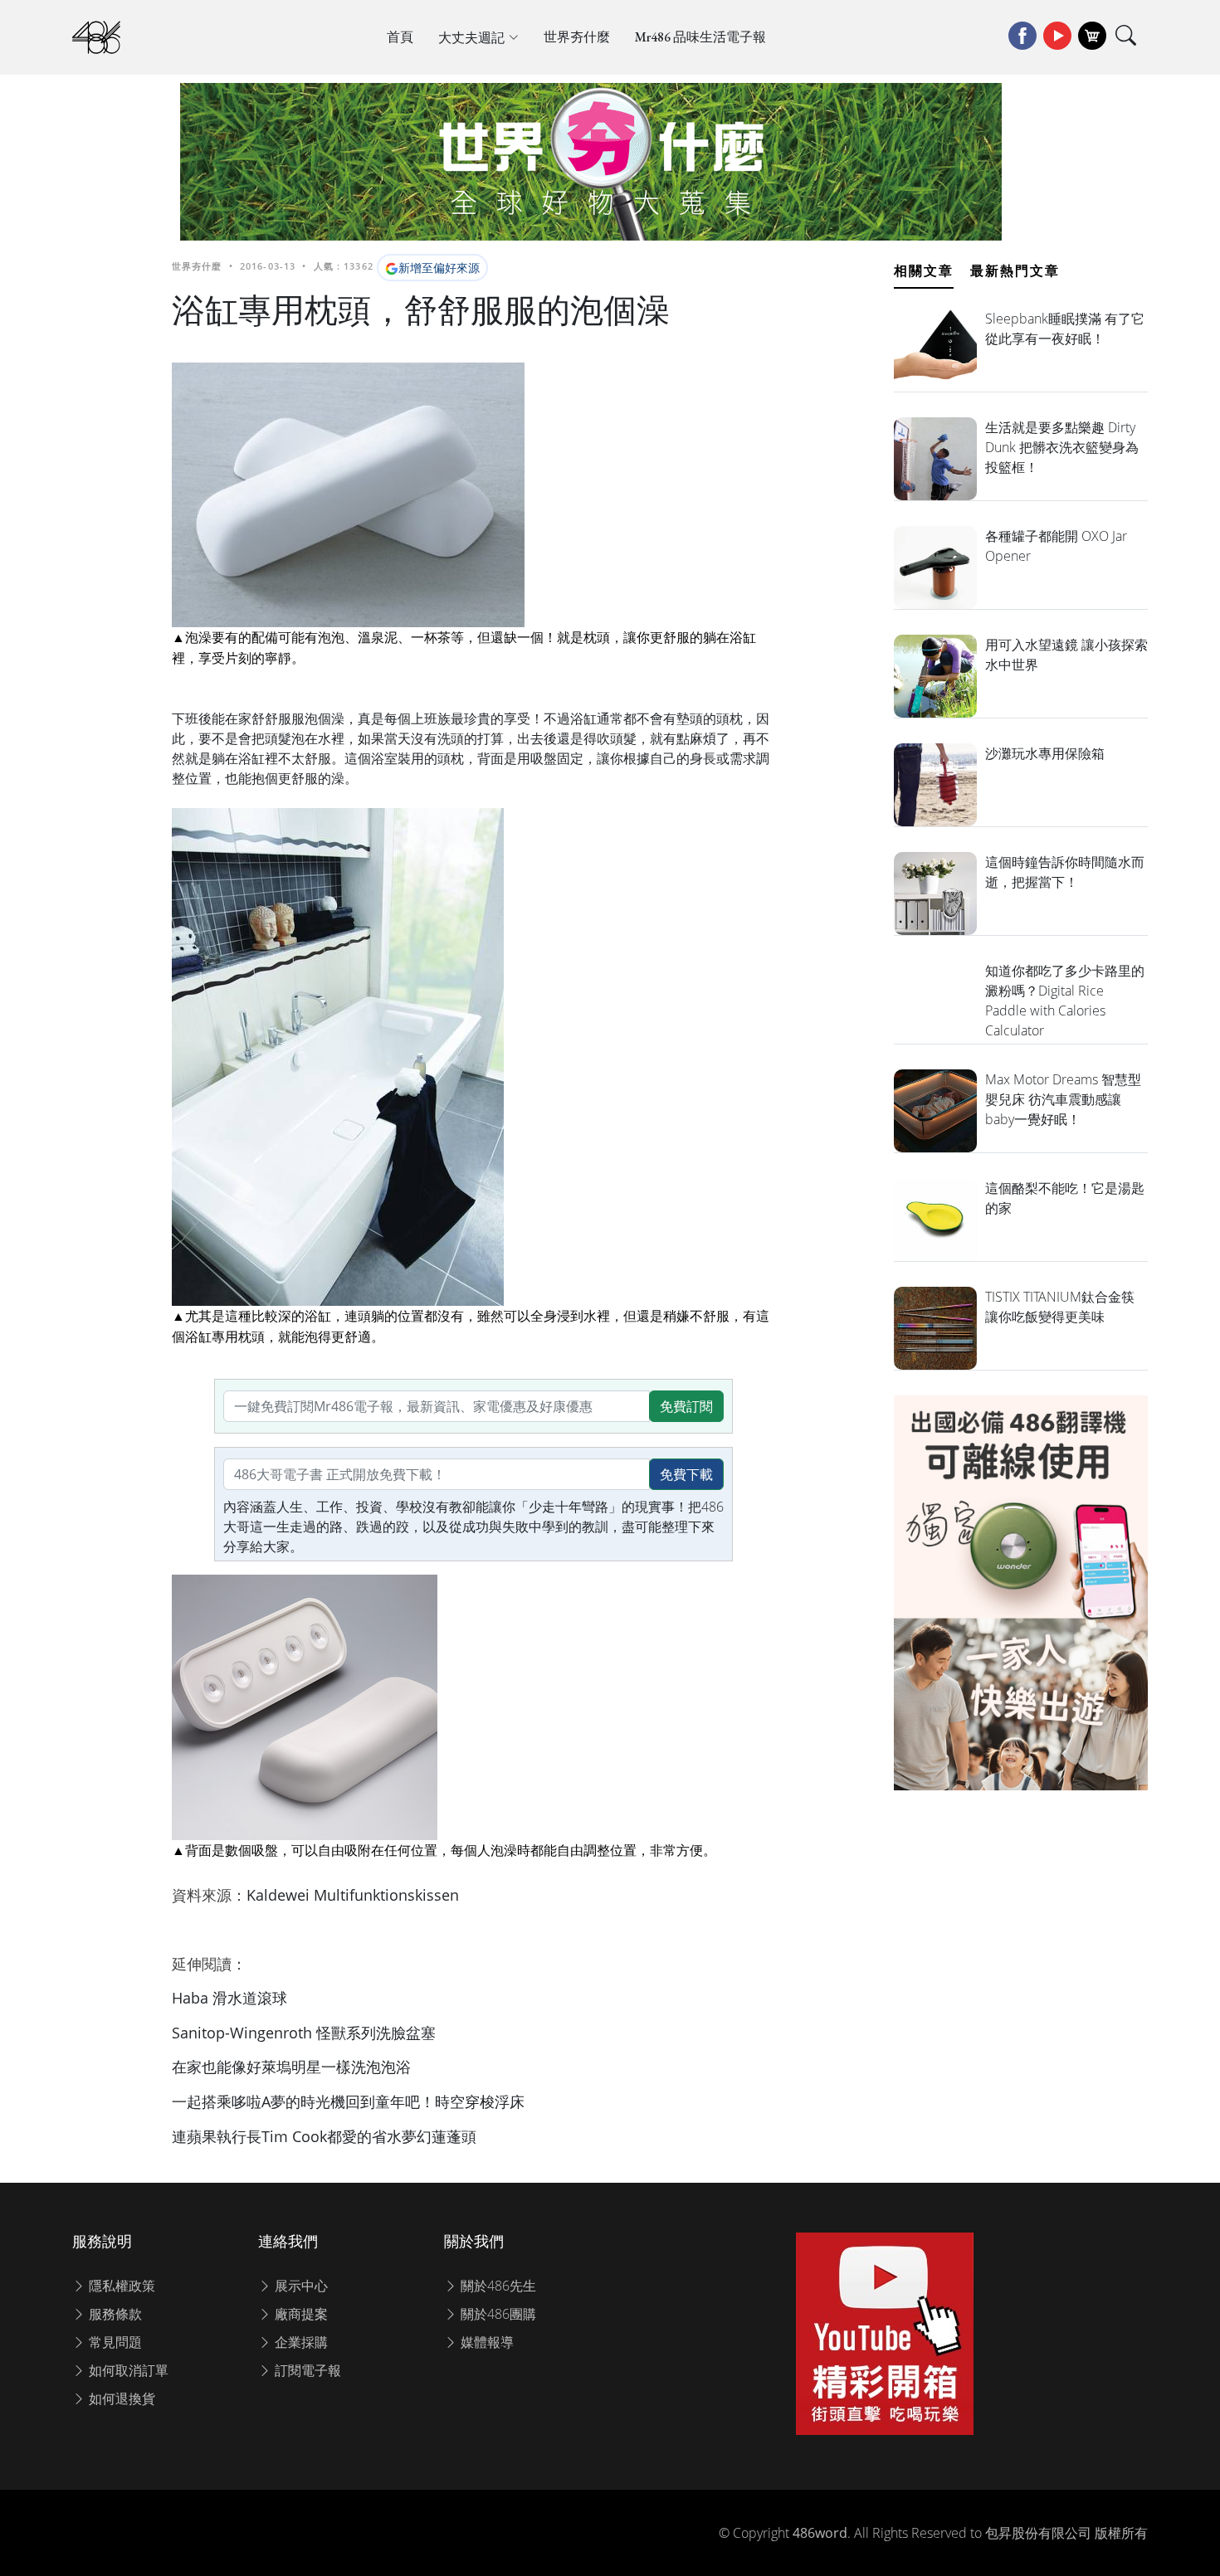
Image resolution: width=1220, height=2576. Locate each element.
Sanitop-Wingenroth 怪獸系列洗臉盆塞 (304, 2033)
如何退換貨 (120, 2398)
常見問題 (114, 2342)
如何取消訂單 (127, 2370)
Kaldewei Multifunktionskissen (353, 1895)
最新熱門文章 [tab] (1015, 270)
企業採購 (300, 2342)
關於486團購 (497, 2314)
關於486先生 (497, 2286)
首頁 (400, 37)
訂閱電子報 (306, 2370)
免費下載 (686, 1474)
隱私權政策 (120, 2286)
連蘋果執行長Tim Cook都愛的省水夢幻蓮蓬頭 (324, 2136)
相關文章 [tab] (924, 270)
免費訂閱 (686, 1406)
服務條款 (114, 2314)
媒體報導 (486, 2342)
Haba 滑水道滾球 (229, 1998)
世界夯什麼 (577, 37)
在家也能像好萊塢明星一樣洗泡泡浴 (291, 2067)
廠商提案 (300, 2314)
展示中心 (300, 2286)
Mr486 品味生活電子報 (700, 37)
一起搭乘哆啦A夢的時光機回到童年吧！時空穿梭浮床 (348, 2101)
